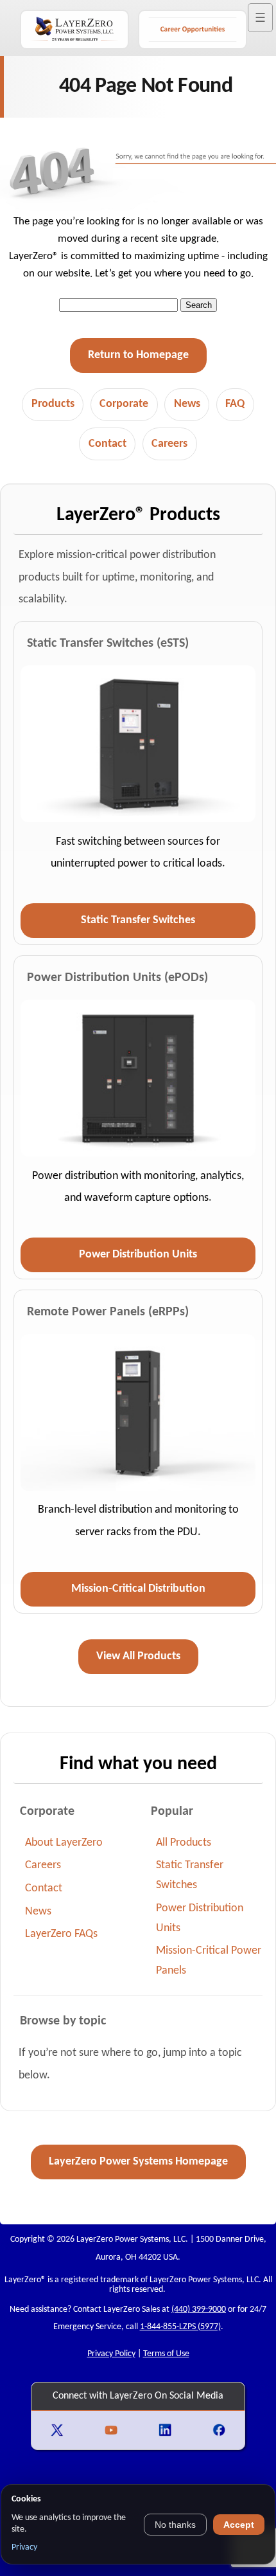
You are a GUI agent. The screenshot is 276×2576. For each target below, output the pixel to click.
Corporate (124, 404)
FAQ (235, 404)
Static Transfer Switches (138, 920)
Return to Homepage (138, 355)
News (187, 404)
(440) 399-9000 (199, 2310)
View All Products (138, 1656)
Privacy (24, 2547)
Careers (169, 444)
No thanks (175, 2525)
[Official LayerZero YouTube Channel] (112, 2430)
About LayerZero (64, 1843)
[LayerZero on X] (58, 2430)
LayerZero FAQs (61, 1934)
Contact (108, 444)
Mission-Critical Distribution (138, 1589)
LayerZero (23, 2280)
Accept (239, 2525)
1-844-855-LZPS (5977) (180, 2327)
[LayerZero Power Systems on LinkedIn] (166, 2430)
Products (53, 404)
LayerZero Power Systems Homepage (138, 2162)
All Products (184, 1843)
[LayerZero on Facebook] (219, 2430)
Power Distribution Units (138, 1255)
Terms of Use (166, 2354)
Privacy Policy (111, 2354)
